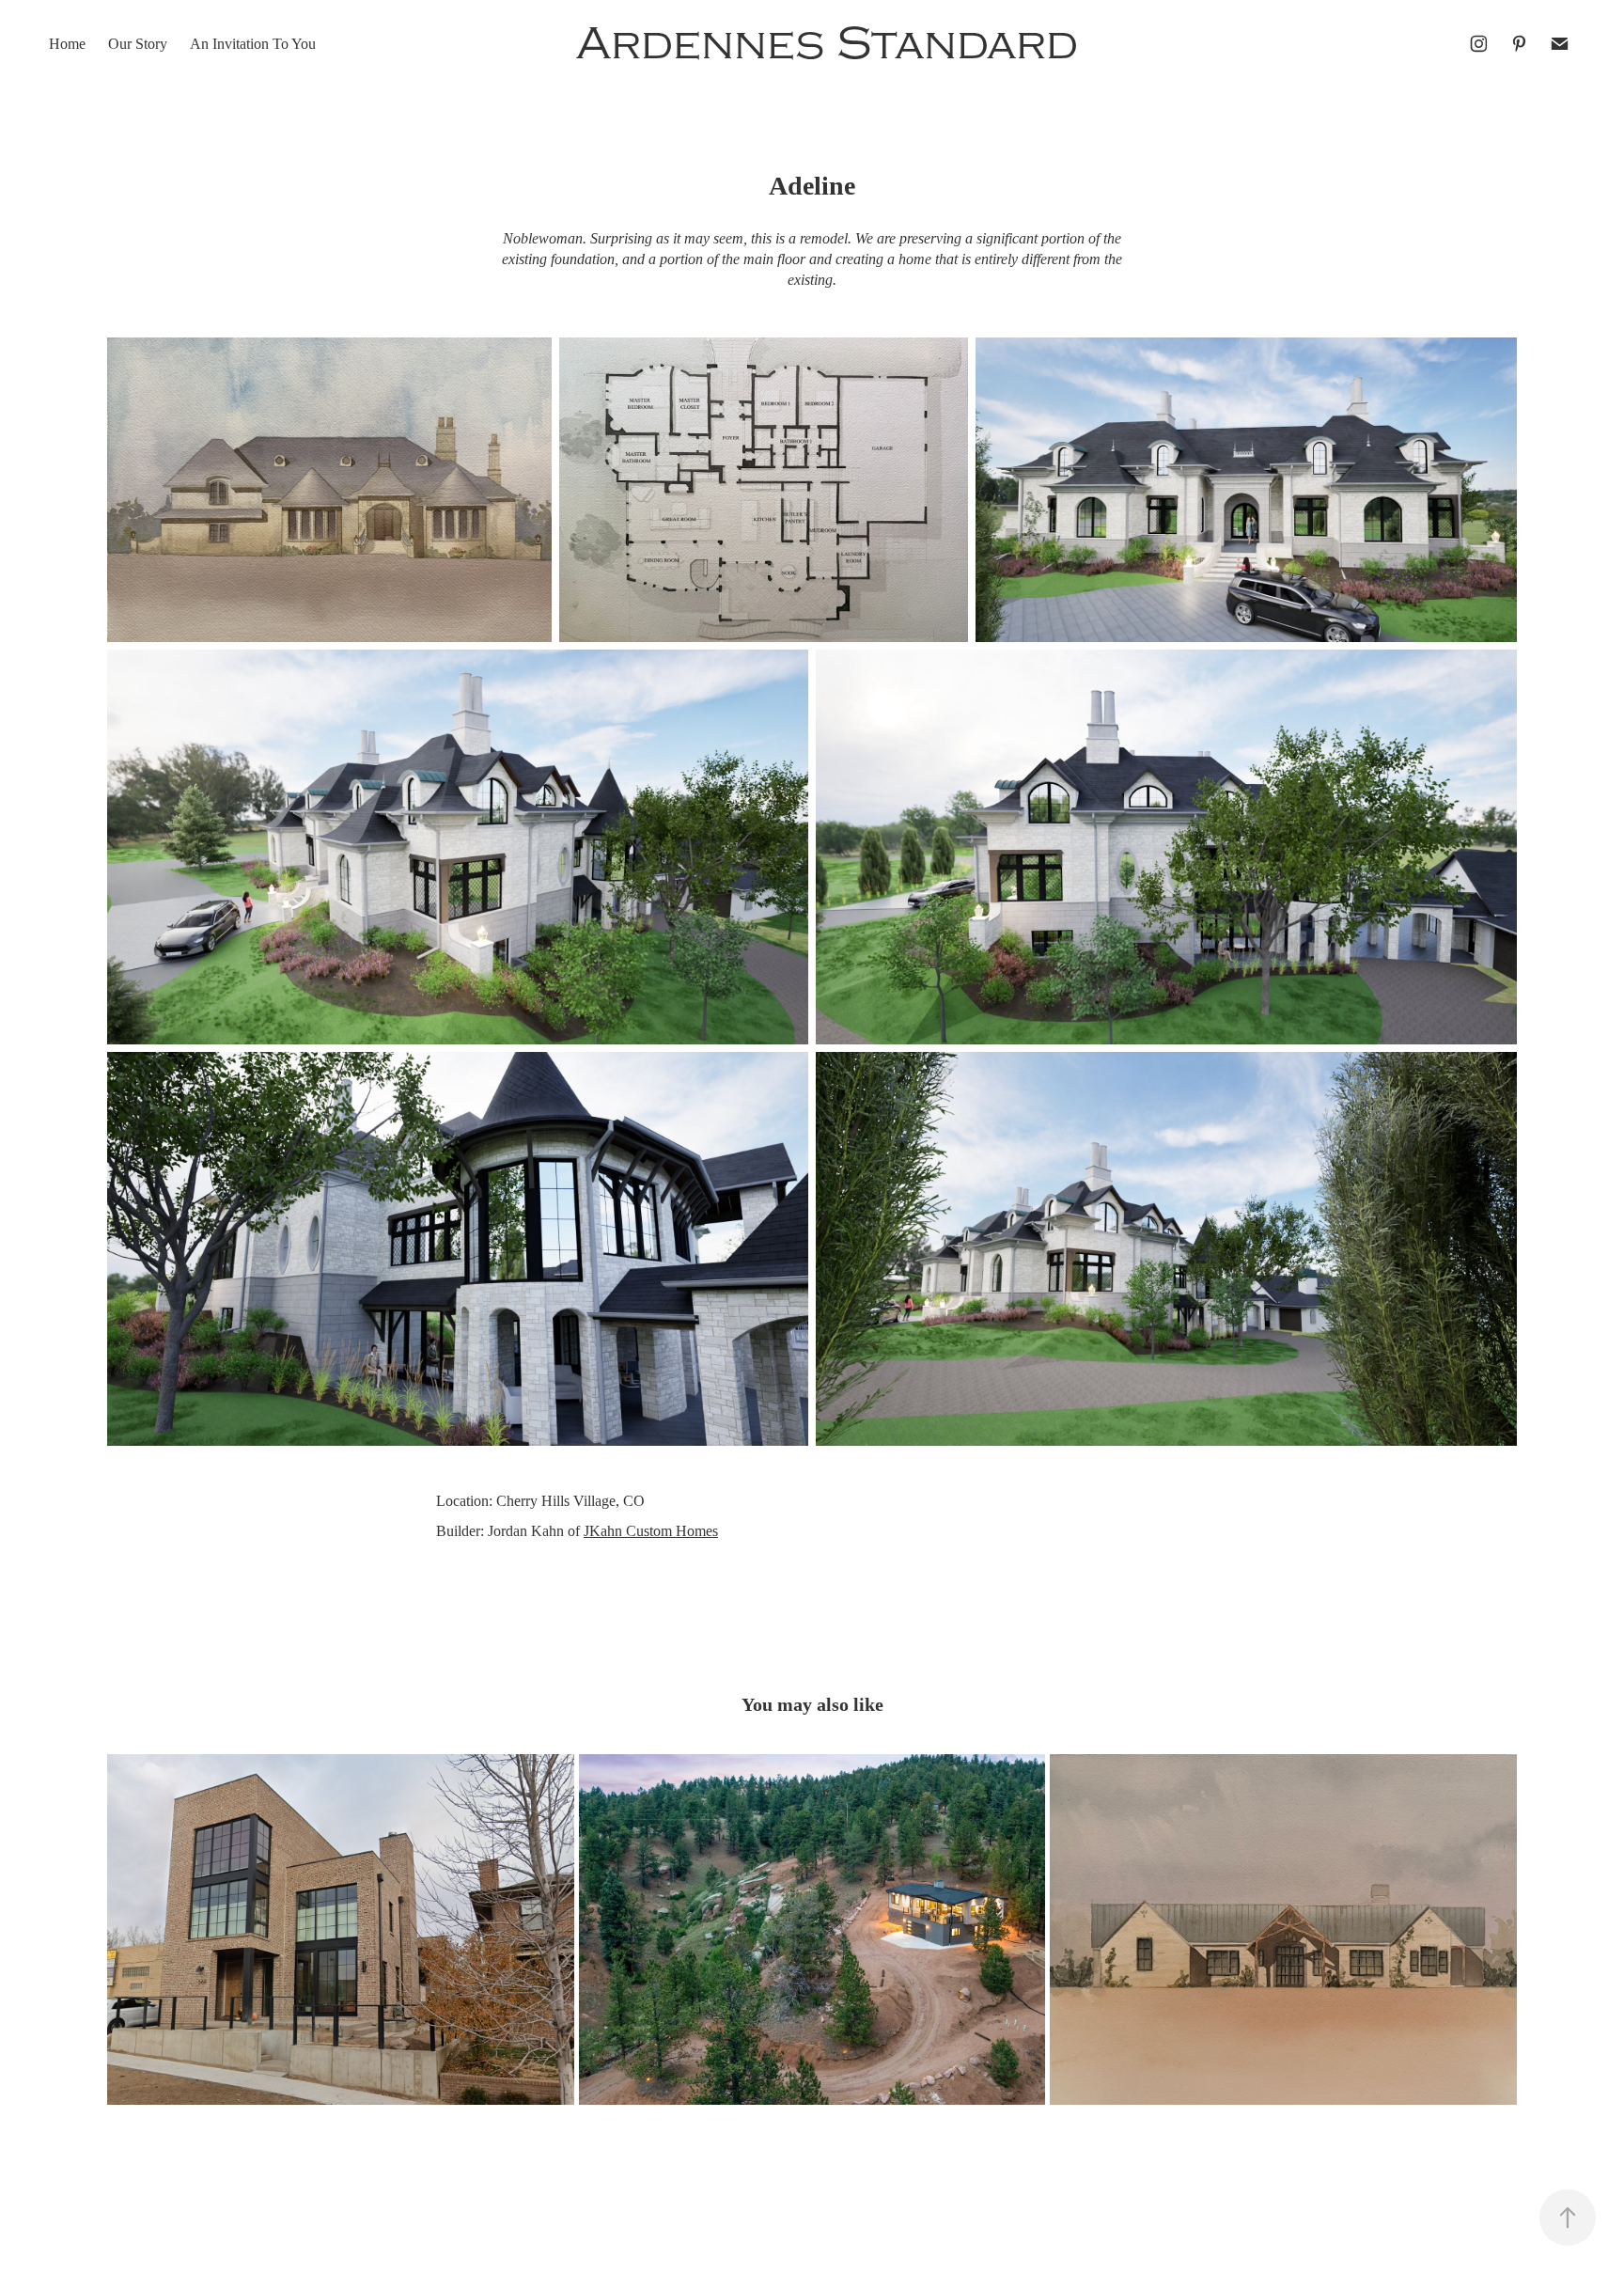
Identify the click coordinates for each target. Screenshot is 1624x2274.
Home (67, 44)
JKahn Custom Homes (651, 1531)
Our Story (138, 44)
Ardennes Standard (827, 44)
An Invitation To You (253, 44)
